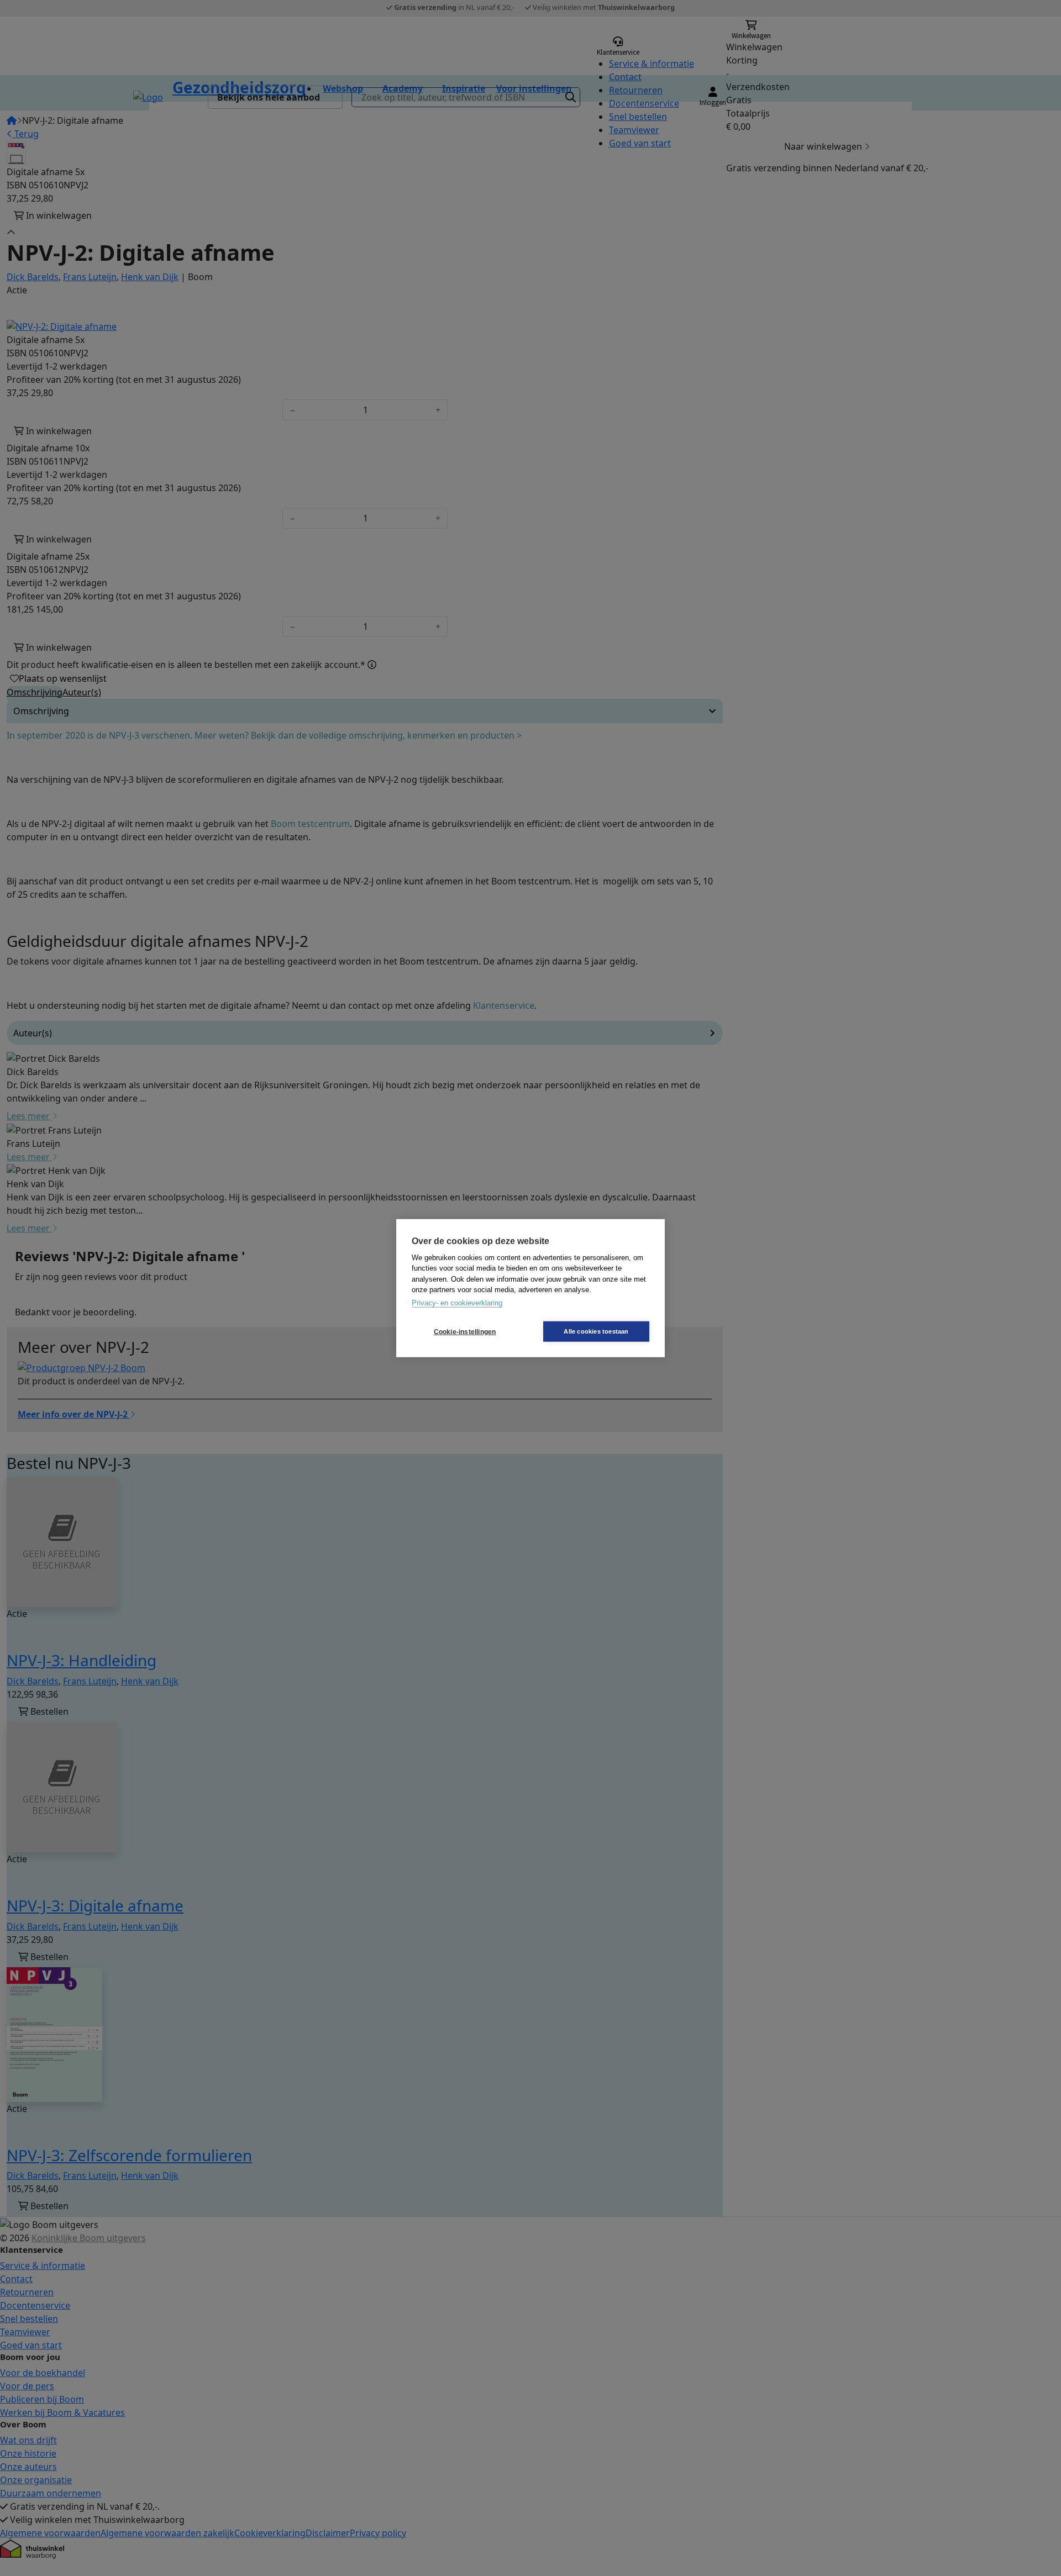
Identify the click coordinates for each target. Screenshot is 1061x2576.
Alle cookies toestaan (596, 1331)
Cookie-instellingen (465, 1331)
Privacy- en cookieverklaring (457, 1302)
